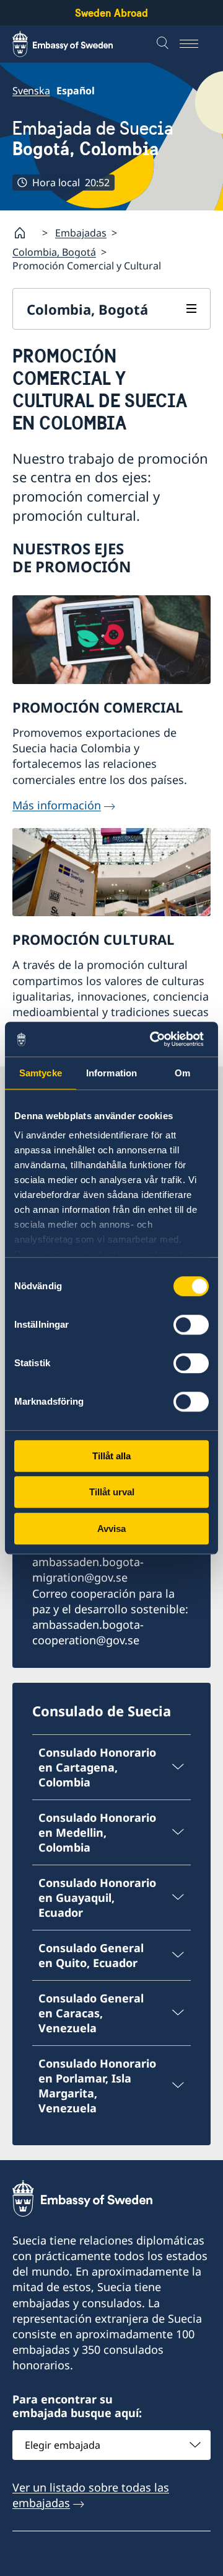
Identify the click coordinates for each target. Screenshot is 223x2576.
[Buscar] (164, 44)
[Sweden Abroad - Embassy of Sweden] (74, 44)
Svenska (31, 91)
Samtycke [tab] (41, 1073)
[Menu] (195, 44)
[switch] (191, 1325)
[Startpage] (25, 233)
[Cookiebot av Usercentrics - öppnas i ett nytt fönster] (157, 1039)
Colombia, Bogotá (54, 252)
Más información (57, 805)
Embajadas (81, 233)
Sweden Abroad (111, 13)
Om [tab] (182, 1073)
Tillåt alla (111, 1456)
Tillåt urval (112, 1492)
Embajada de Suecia (93, 138)
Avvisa (111, 1529)
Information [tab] (111, 1073)
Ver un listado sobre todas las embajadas (91, 2495)
